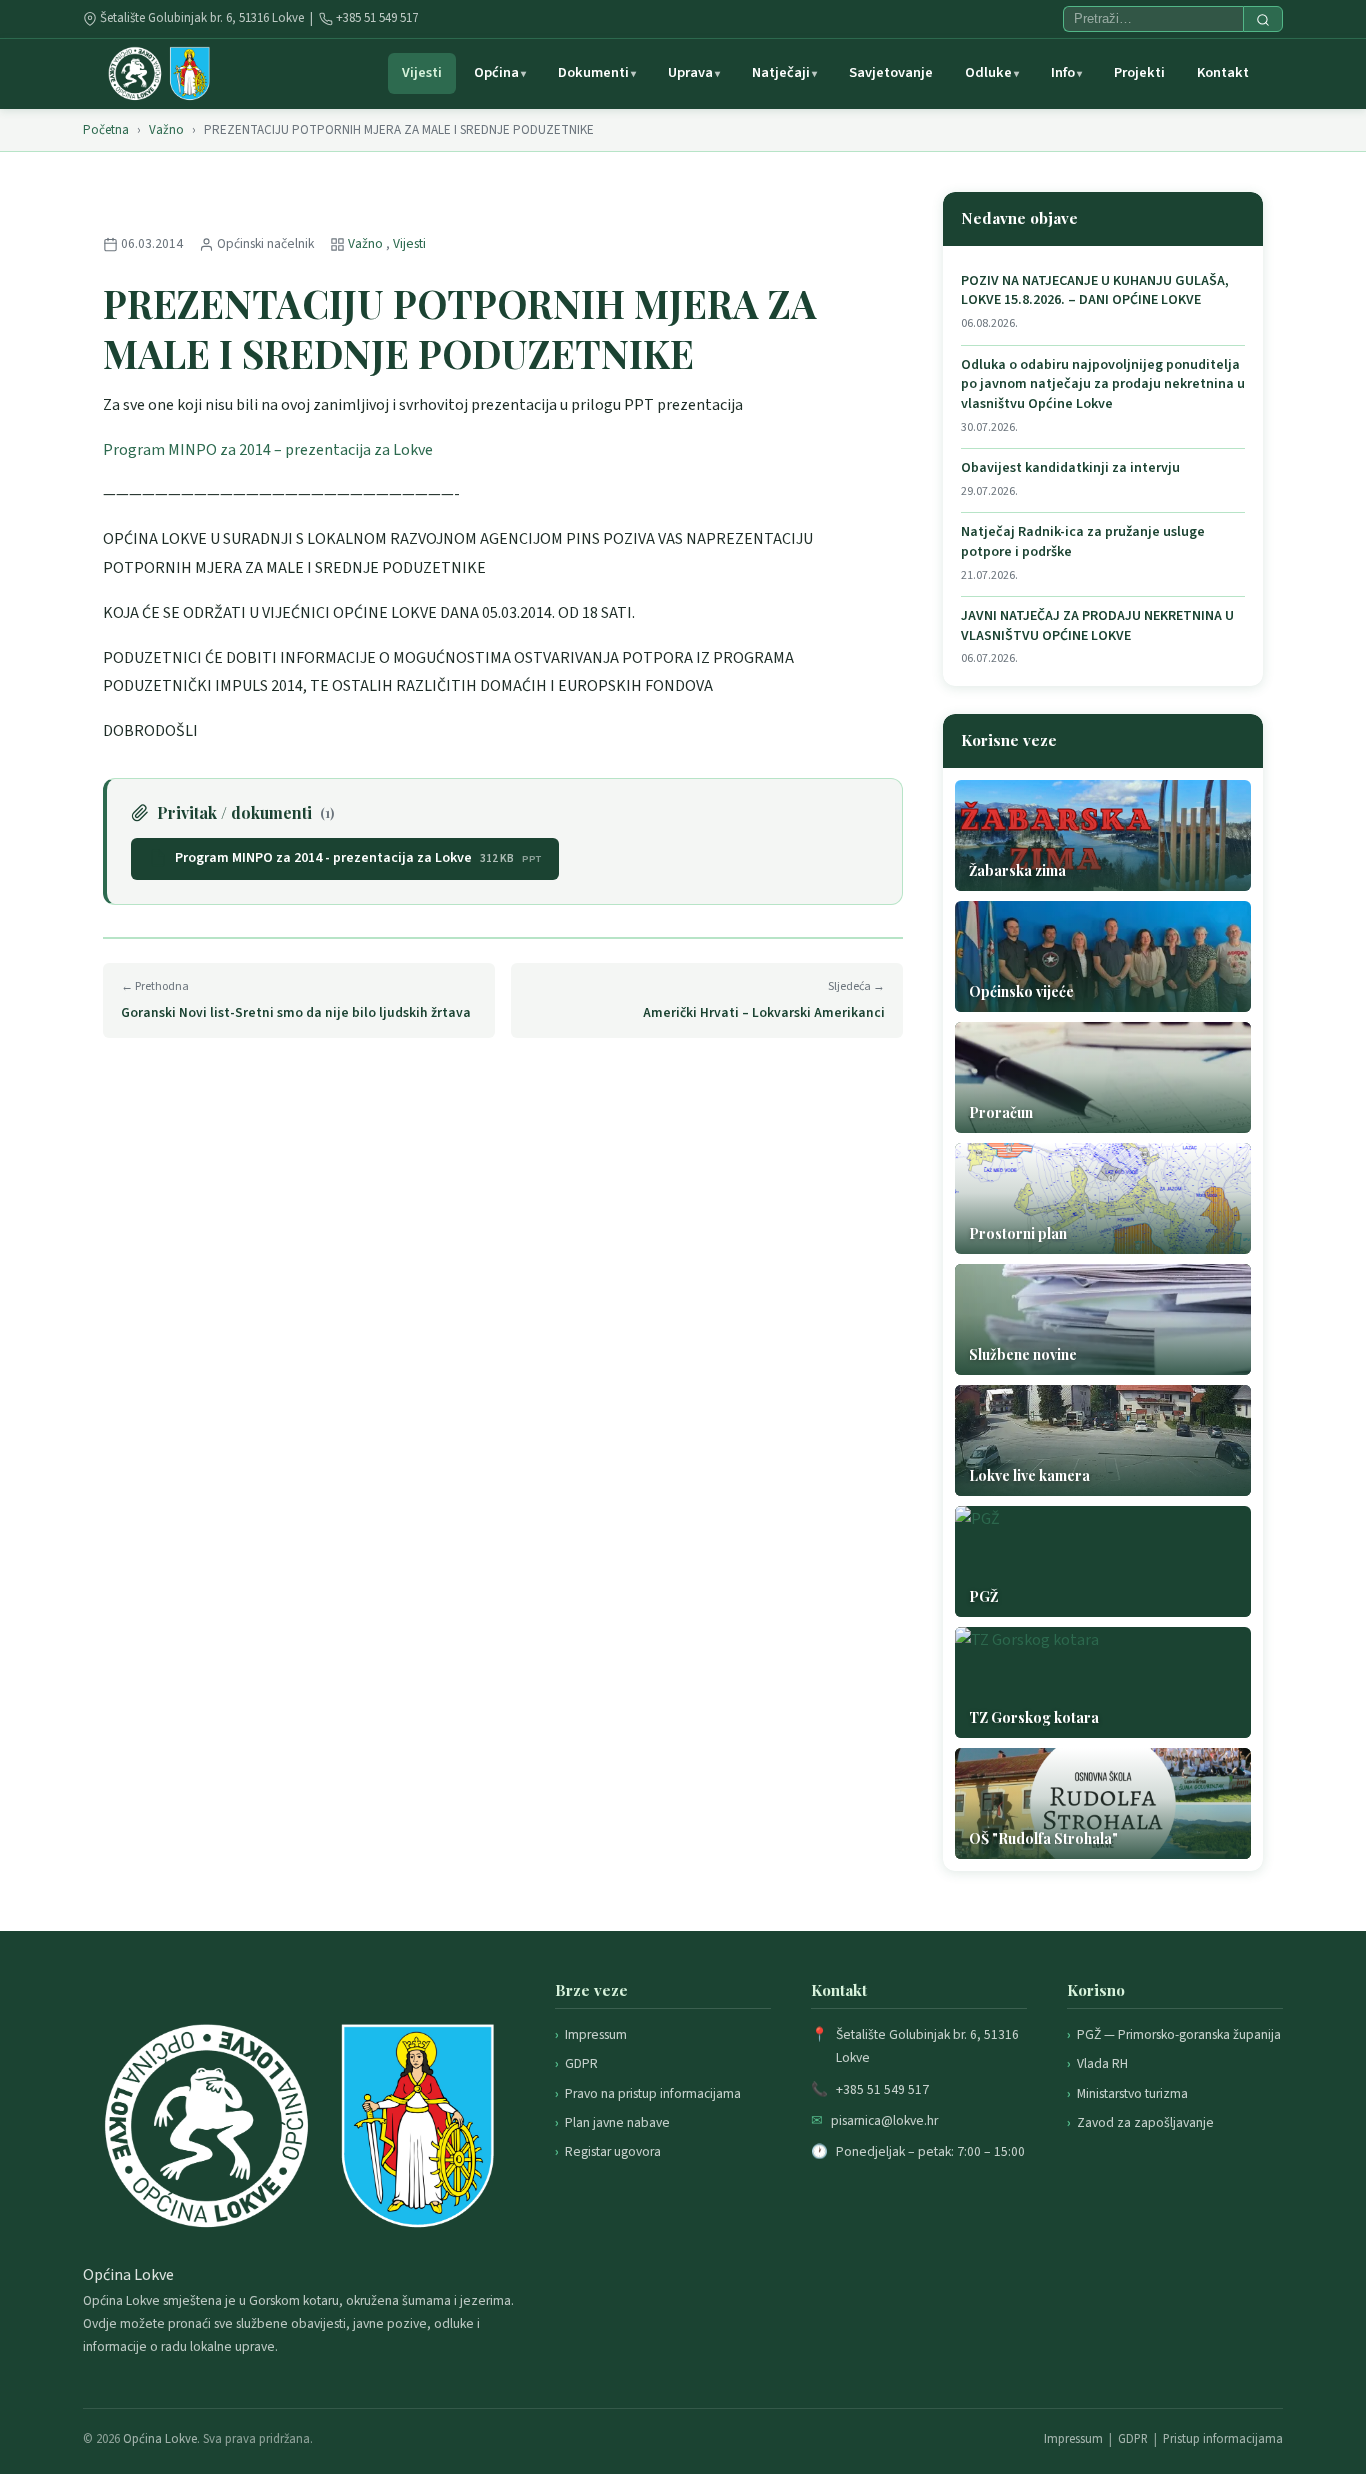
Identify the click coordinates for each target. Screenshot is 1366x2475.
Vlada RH (1102, 2063)
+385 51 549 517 (377, 18)
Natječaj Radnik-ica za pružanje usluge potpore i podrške (1083, 542)
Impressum (596, 2034)
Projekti (1139, 72)
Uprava (690, 72)
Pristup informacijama (1223, 2439)
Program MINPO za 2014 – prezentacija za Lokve (268, 450)
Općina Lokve (160, 2439)
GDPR (581, 2063)
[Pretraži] (1263, 19)
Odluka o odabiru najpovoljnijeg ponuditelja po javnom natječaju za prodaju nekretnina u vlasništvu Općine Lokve (1103, 385)
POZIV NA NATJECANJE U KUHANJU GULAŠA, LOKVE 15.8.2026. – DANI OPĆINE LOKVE (1095, 291)
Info (1063, 72)
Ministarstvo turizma (1132, 2093)
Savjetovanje (891, 72)
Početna (106, 130)
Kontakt (1223, 72)
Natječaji (781, 72)
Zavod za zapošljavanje (1145, 2122)
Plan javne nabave (617, 2122)
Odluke (988, 72)
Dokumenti (593, 72)
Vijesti (422, 72)
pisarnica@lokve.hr (884, 2120)
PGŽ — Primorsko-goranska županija (1179, 2034)
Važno (166, 130)
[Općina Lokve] (159, 74)
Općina (496, 72)
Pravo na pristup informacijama (653, 2093)
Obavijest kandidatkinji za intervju (1070, 468)
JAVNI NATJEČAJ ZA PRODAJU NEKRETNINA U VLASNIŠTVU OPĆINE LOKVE (1097, 626)
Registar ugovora (613, 2151)
